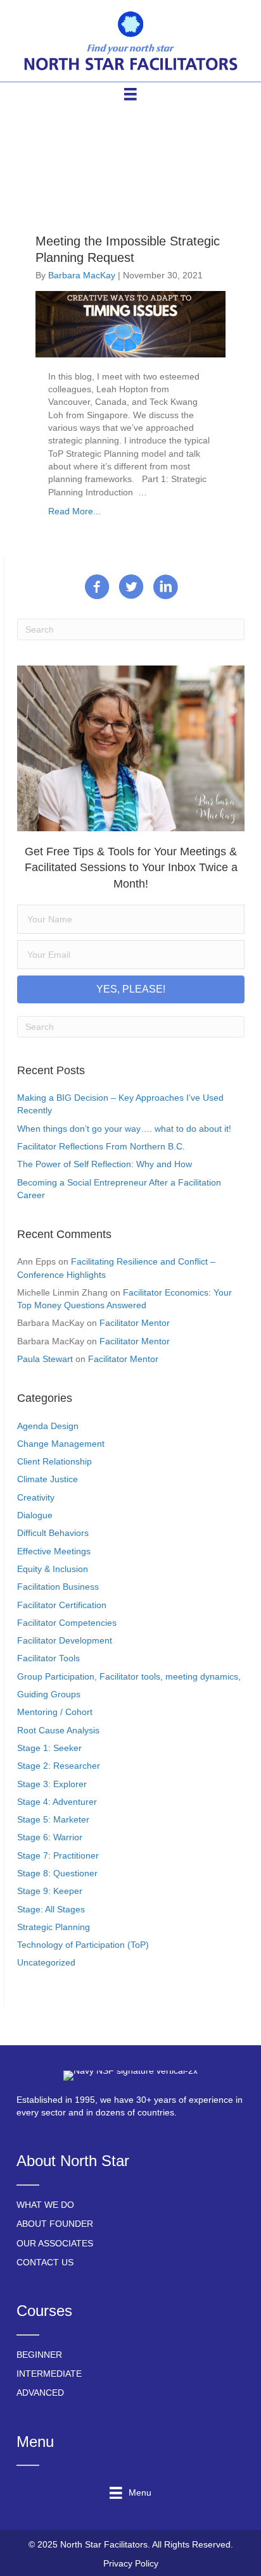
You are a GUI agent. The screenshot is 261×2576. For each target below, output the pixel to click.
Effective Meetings (54, 1551)
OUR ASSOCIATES (55, 2243)
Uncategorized (46, 1962)
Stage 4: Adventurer (57, 1802)
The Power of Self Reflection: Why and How (105, 1164)
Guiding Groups (49, 1694)
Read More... (74, 511)
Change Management (61, 1444)
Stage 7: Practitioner (58, 1855)
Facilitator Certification (62, 1605)
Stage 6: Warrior (50, 1837)
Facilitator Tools (48, 1658)
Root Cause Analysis (58, 1730)
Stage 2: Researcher (59, 1766)
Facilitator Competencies (67, 1623)
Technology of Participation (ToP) (83, 1945)
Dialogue (35, 1515)
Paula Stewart (45, 1359)
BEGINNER (39, 2355)
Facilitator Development (65, 1640)
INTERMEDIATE (49, 2374)
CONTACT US (45, 2262)
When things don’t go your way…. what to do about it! (124, 1129)
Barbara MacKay (82, 275)
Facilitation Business (58, 1587)
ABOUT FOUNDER (55, 2224)
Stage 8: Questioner (57, 1873)
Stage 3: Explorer (52, 1784)
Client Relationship (54, 1461)
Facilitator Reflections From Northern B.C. (101, 1146)
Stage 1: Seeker (49, 1748)
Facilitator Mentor (135, 1323)
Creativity (36, 1497)
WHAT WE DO (45, 2205)
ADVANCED (40, 2393)
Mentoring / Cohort (55, 1712)
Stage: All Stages (51, 1909)
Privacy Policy (131, 2563)
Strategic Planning (54, 1927)
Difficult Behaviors (53, 1533)
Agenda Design (48, 1426)
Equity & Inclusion (53, 1569)
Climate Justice (48, 1479)
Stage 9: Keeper (50, 1891)
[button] (131, 989)
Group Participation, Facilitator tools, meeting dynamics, (129, 1676)
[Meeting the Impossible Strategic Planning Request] (130, 323)
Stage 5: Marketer (53, 1819)
